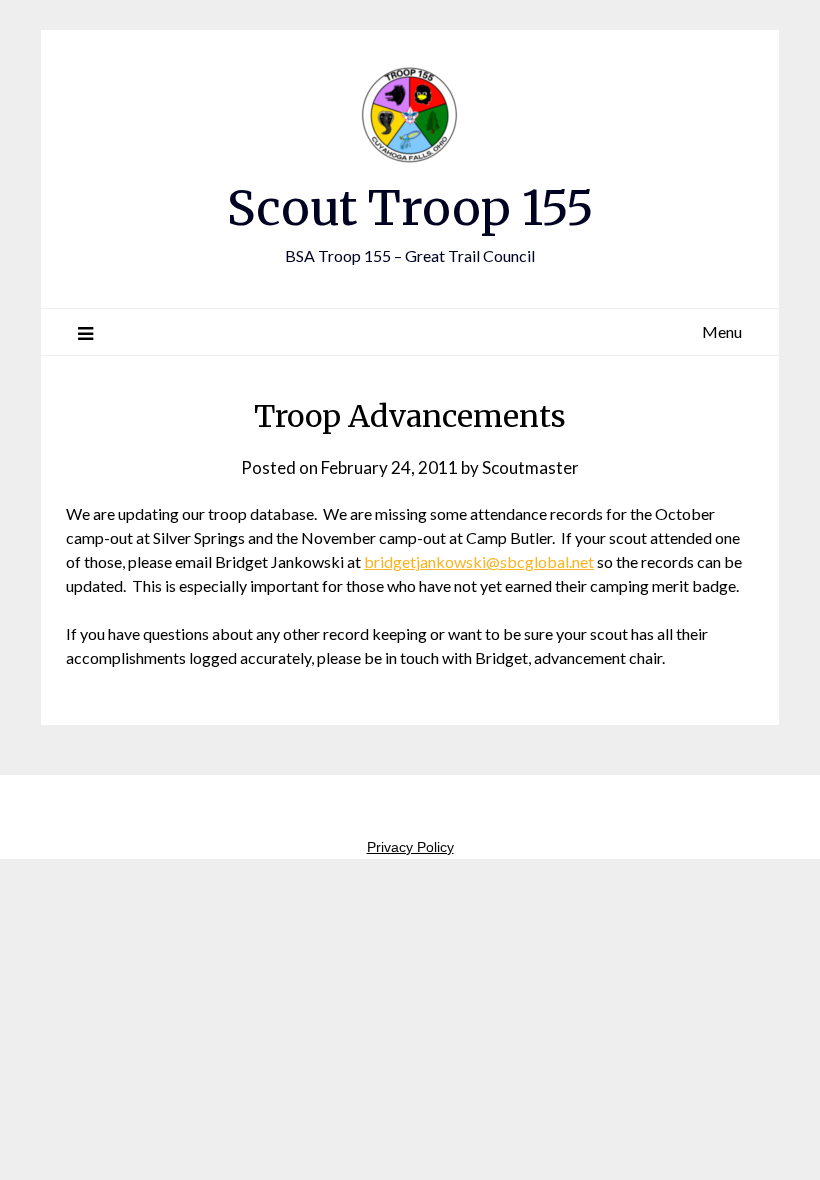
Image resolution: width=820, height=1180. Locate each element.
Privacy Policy (410, 847)
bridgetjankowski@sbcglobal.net (479, 561)
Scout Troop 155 (410, 208)
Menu (722, 331)
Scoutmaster (530, 467)
